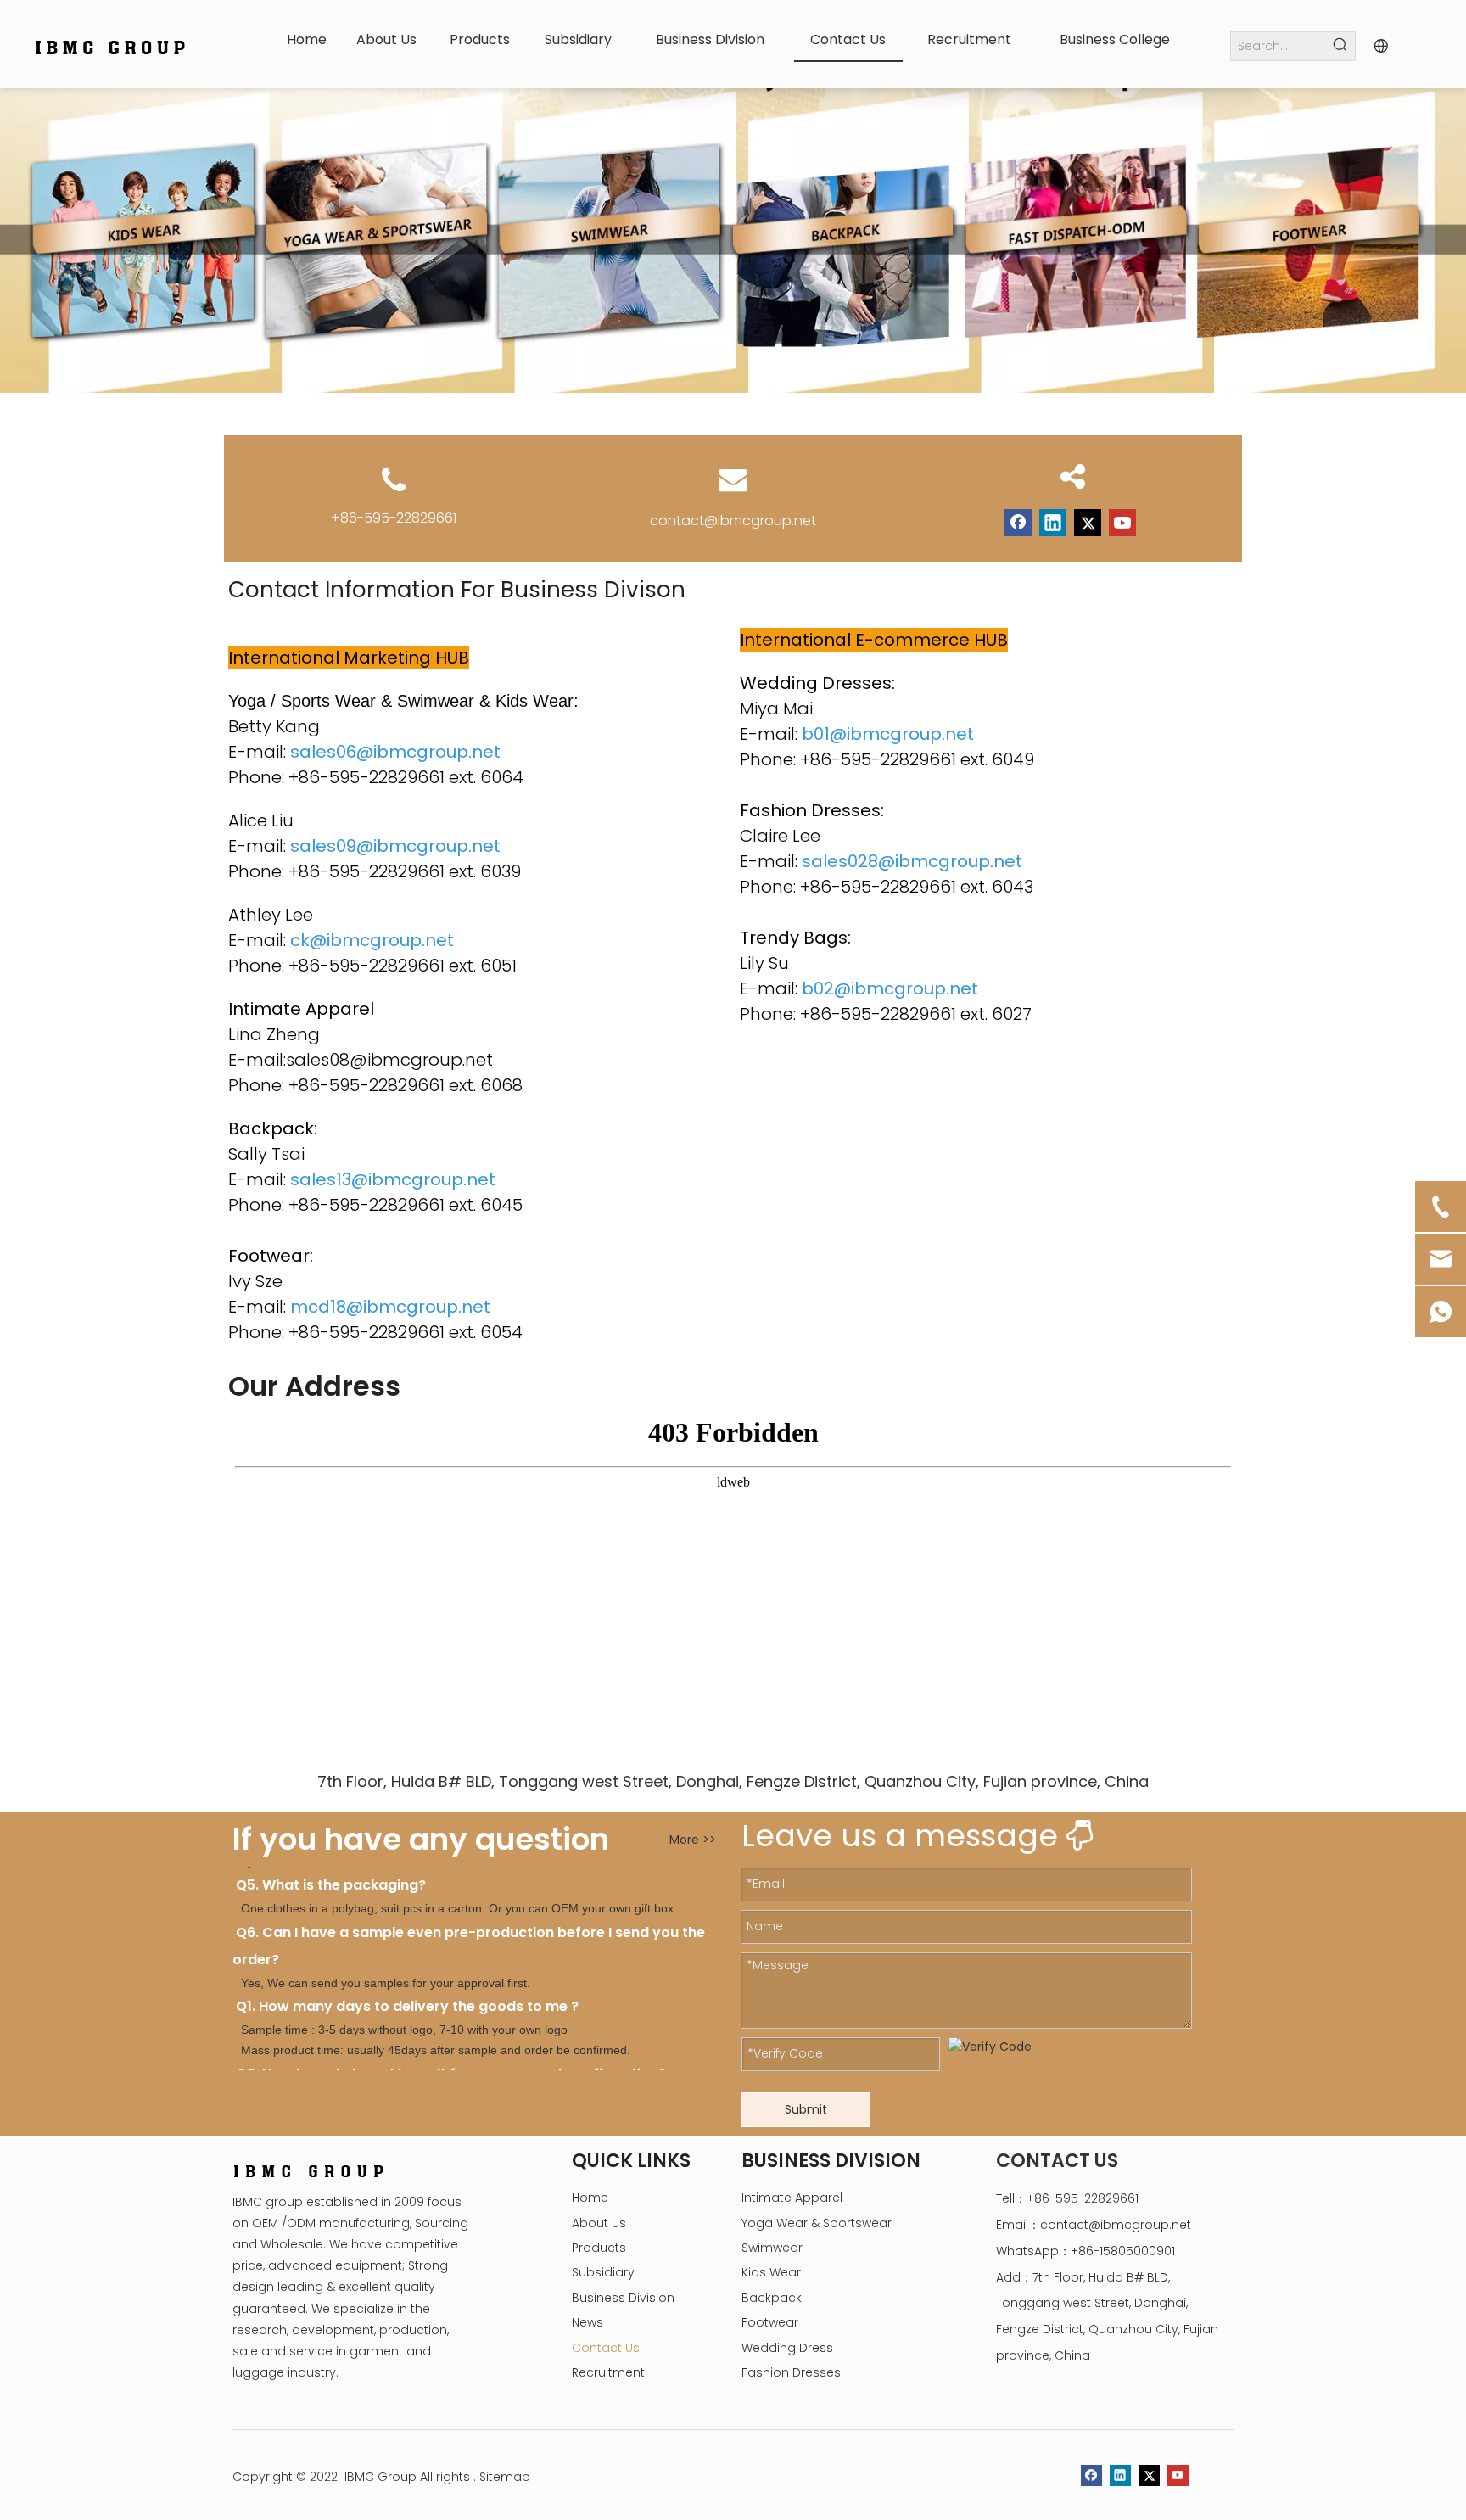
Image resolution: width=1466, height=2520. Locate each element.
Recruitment (608, 2372)
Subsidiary (603, 2272)
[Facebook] (1018, 523)
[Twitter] (1088, 523)
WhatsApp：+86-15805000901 (1086, 2251)
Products (599, 2248)
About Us (599, 2223)
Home (590, 2198)
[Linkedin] (1053, 523)
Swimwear (772, 2248)
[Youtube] (1122, 523)
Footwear (770, 2322)
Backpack (772, 2298)
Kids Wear (771, 2272)
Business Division (623, 2298)
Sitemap (505, 2477)
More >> (693, 1840)
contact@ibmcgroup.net (733, 521)
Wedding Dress (787, 2348)
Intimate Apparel (792, 2198)
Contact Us (606, 2348)
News (588, 2322)
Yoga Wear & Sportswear (817, 2223)
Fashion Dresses (791, 2372)
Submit (806, 2109)
